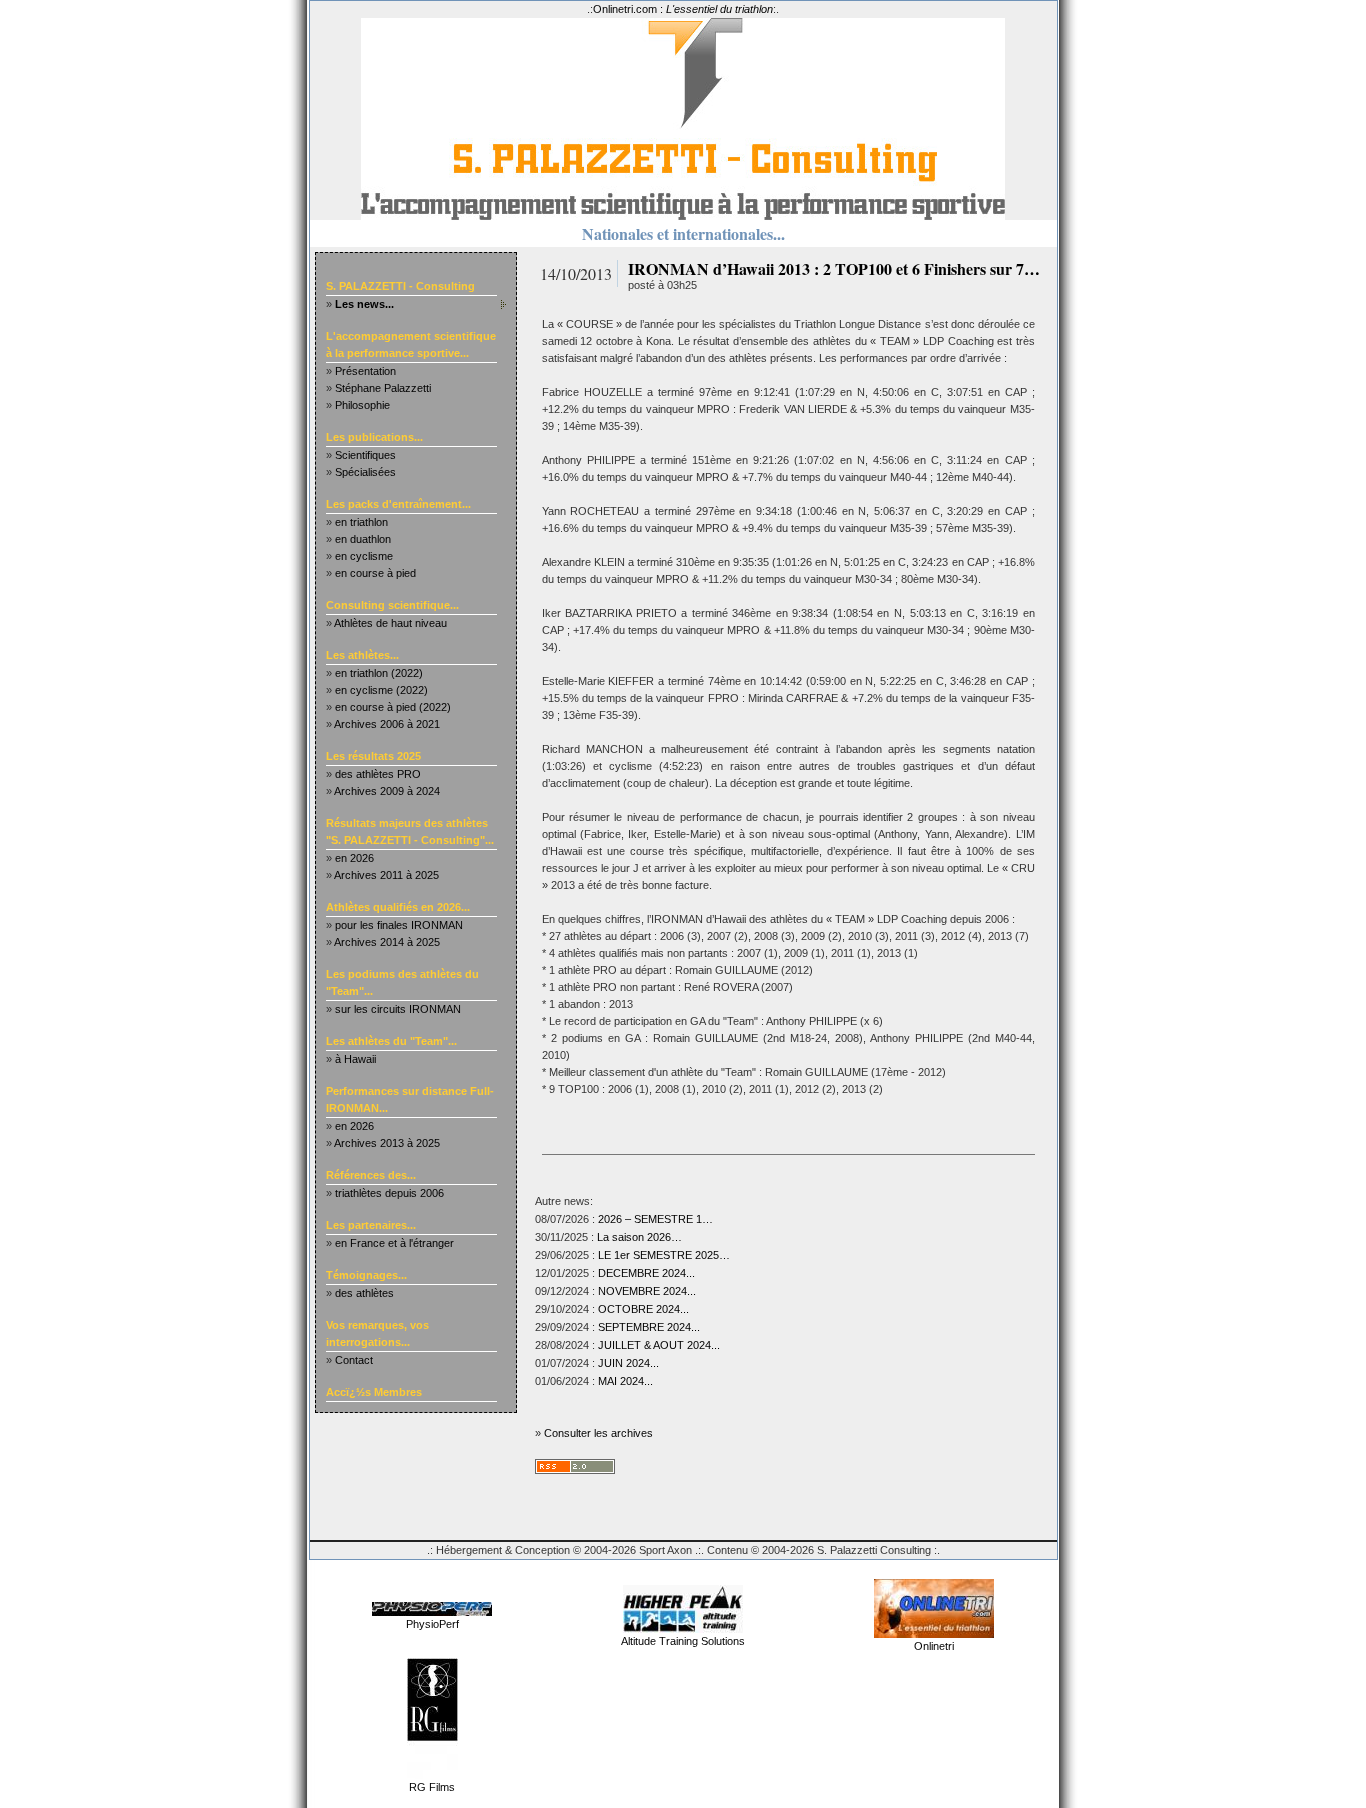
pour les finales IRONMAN (399, 925)
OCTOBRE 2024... (643, 1309)
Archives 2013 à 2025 (387, 1143)
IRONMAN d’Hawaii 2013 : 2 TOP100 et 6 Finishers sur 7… (834, 268)
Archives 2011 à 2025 (386, 875)
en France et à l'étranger (394, 1243)
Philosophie (362, 405)
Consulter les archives (598, 1433)
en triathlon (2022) (379, 673)
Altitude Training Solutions (683, 1641)
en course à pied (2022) (393, 707)
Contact (354, 1360)
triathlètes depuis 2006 (389, 1193)
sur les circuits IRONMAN (398, 1009)
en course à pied (375, 573)
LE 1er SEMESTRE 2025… (664, 1255)
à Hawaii (355, 1059)
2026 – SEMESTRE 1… (655, 1219)
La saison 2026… (639, 1237)
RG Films (432, 1787)
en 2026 (354, 858)
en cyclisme (364, 556)
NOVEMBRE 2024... (647, 1291)
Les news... (364, 304)
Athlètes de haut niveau (390, 623)
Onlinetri (934, 1646)
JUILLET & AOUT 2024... (659, 1345)
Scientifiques (365, 455)
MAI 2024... (625, 1381)
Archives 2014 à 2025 (387, 942)
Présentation (365, 371)
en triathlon (361, 522)
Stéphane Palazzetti (383, 388)
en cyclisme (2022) (381, 690)
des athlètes (364, 1293)
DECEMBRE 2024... (646, 1273)
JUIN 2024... (628, 1363)
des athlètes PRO (378, 774)
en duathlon (363, 539)
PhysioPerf (432, 1624)
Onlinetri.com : (683, 9)
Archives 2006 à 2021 (387, 724)
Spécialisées (365, 472)
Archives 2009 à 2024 (387, 791)
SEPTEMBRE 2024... (649, 1327)
